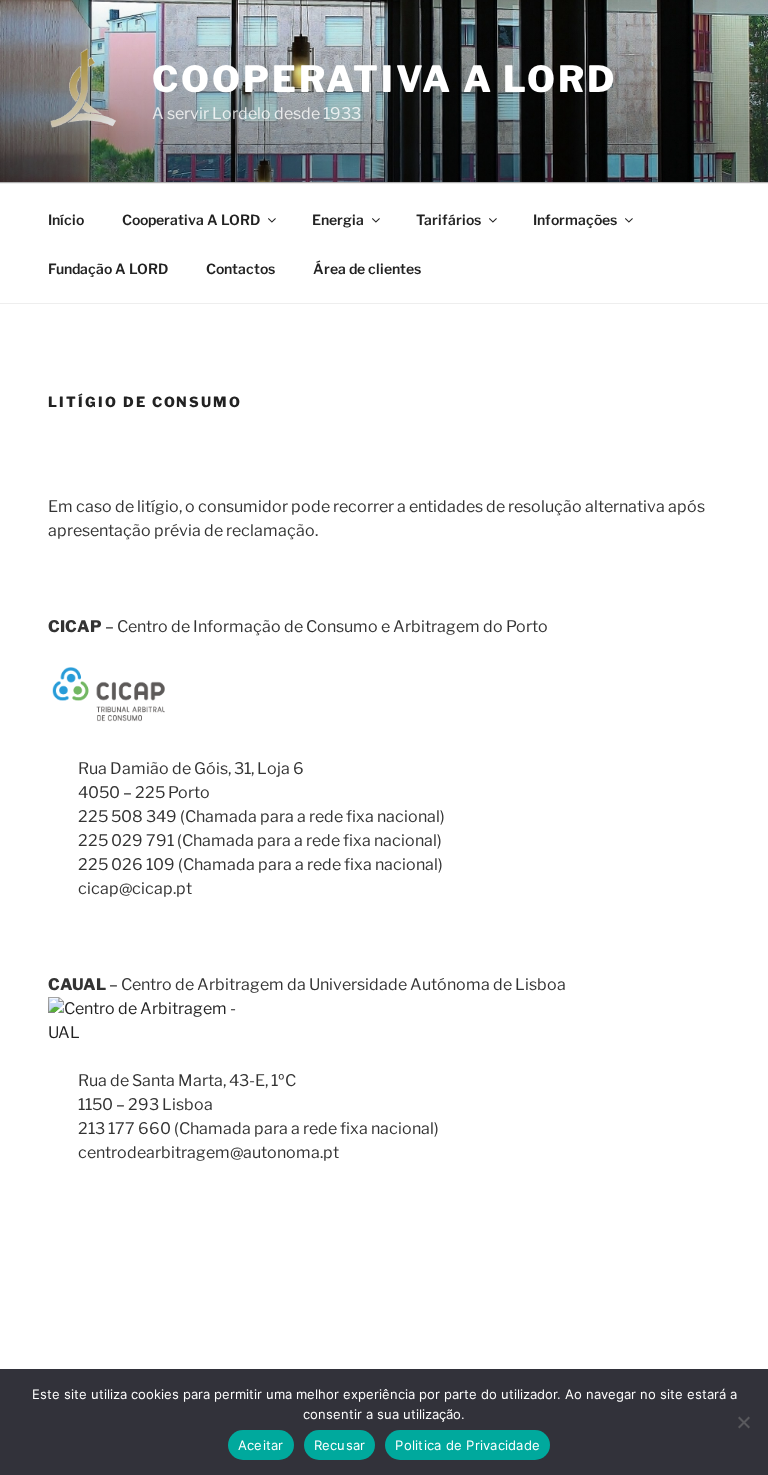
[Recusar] (743, 1422)
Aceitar (261, 1445)
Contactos (240, 268)
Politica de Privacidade (467, 1445)
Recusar (340, 1445)
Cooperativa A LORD (384, 79)
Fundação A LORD (108, 268)
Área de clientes (367, 268)
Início (66, 219)
